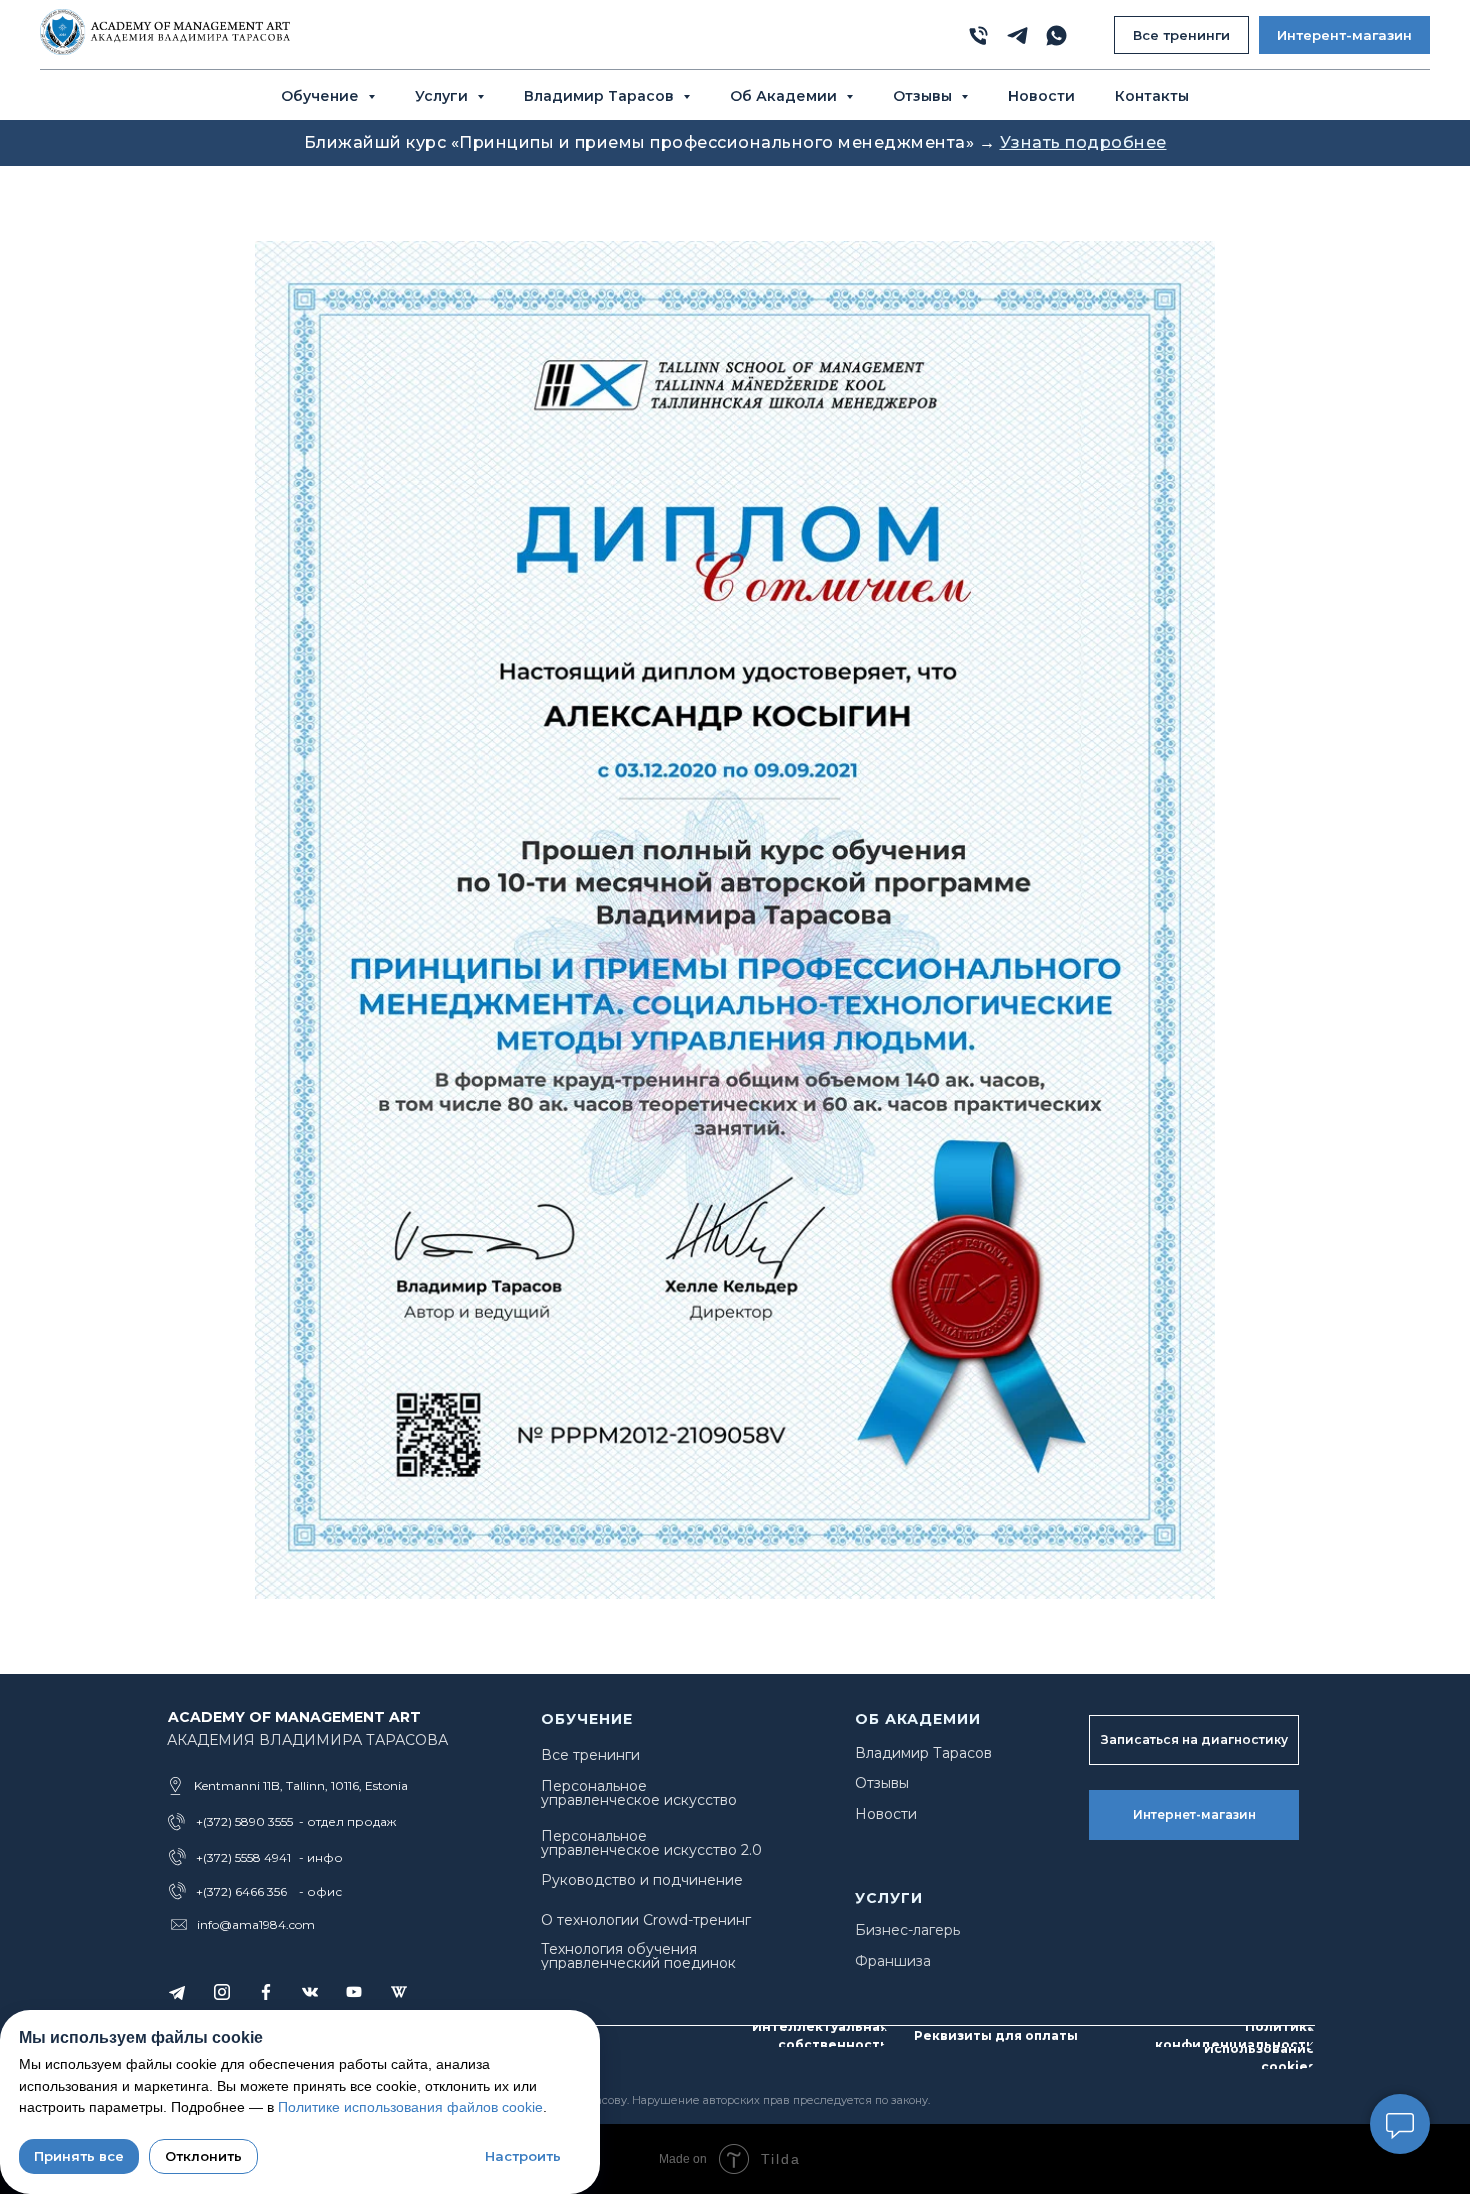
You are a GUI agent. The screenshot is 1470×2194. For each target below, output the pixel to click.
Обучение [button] (322, 96)
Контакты (1152, 96)
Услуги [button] (443, 96)
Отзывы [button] (924, 96)
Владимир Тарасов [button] (601, 96)
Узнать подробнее (1083, 142)
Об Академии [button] (785, 96)
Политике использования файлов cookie (410, 2107)
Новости (1041, 96)
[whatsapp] (1056, 35)
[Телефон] (978, 35)
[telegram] (1017, 35)
